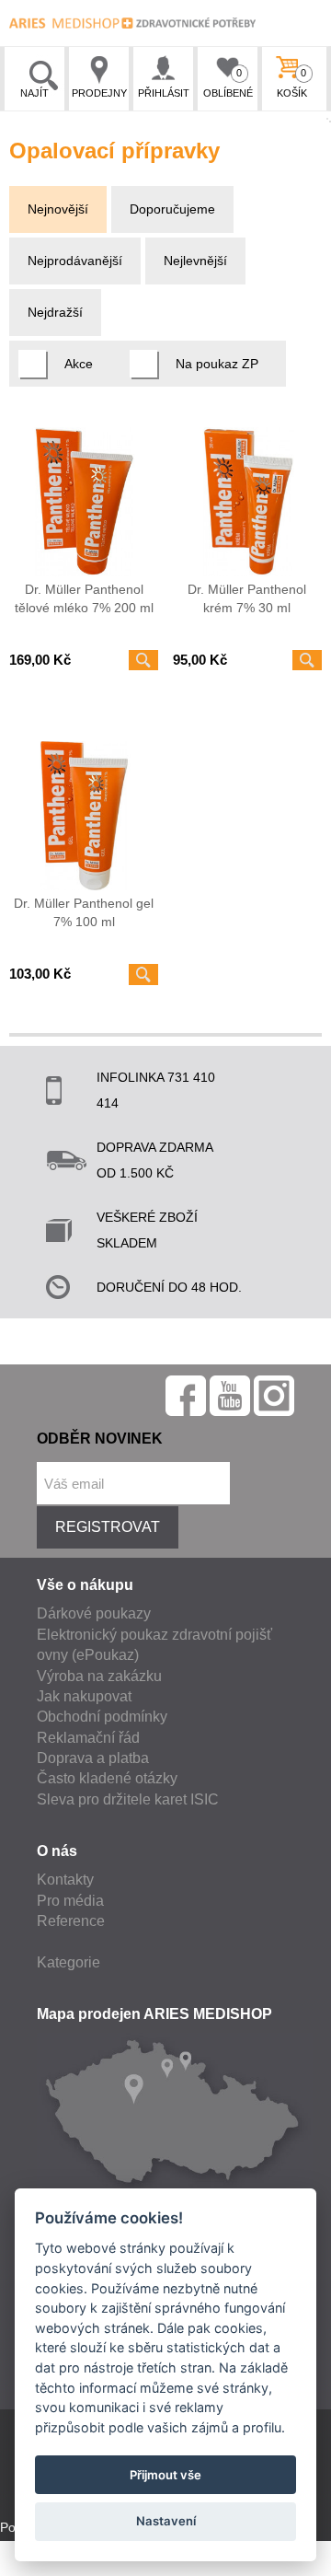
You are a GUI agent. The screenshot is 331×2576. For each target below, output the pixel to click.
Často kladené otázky (107, 1778)
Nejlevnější (195, 261)
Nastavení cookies (53, 2566)
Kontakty (65, 1880)
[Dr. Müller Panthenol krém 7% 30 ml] (247, 502)
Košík (292, 83)
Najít (34, 93)
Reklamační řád (88, 1738)
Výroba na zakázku (99, 1676)
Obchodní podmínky (102, 1717)
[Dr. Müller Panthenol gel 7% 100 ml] (84, 816)
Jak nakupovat (84, 1696)
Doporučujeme (172, 209)
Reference (71, 1921)
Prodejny (99, 93)
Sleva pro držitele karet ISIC (128, 1799)
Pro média (70, 1901)
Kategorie (68, 1962)
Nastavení (166, 2521)
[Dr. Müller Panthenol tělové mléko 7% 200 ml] (84, 502)
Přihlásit (164, 93)
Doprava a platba (93, 1758)
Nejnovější (58, 209)
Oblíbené (228, 83)
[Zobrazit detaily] (143, 660)
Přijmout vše (165, 2475)
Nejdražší (55, 312)
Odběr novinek (100, 1439)
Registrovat (108, 1527)
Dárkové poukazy (94, 1613)
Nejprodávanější (75, 261)
